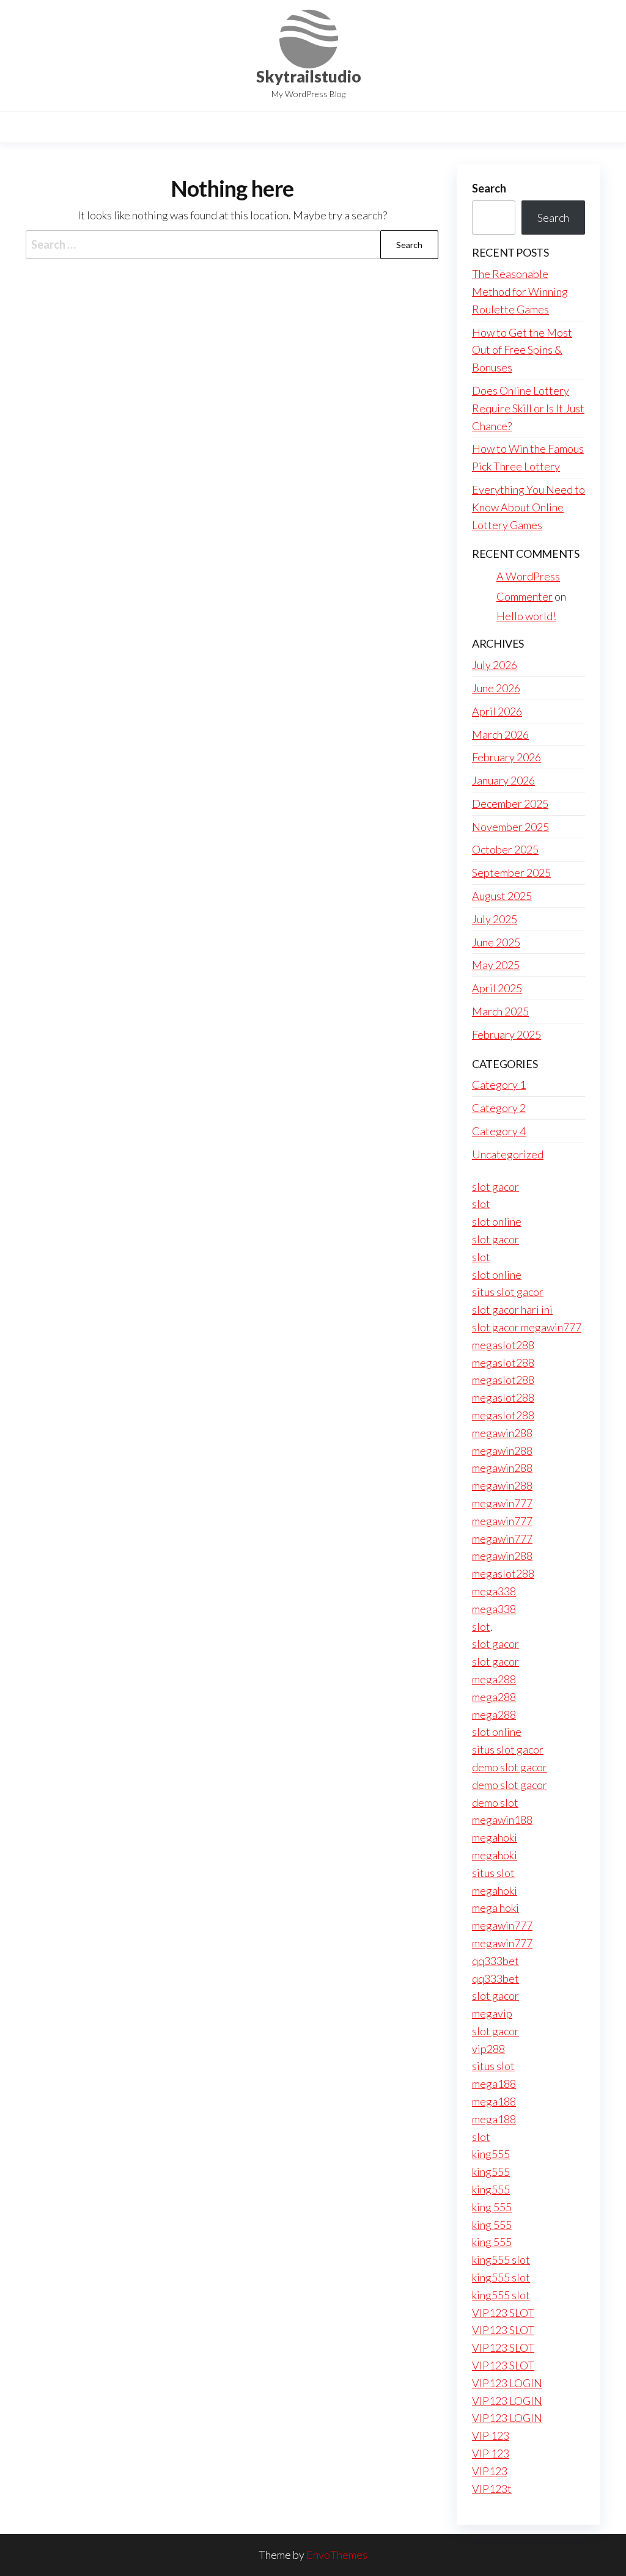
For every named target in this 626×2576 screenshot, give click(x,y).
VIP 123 (491, 2435)
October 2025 (505, 849)
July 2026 (495, 665)
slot (481, 1204)
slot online (497, 1221)
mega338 (494, 1591)
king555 (491, 2154)
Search (489, 188)
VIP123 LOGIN (507, 2383)
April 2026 (497, 711)
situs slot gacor (508, 1292)
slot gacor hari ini (512, 1309)
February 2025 (506, 1034)
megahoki (495, 1837)
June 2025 (496, 942)
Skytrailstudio (309, 76)
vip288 (488, 2049)
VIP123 (490, 2471)
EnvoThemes (337, 2555)
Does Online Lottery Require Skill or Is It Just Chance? (528, 408)
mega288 (494, 1679)
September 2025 (511, 873)
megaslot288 (503, 1345)
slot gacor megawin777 (527, 1327)
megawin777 (502, 1503)
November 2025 (510, 827)
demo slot (495, 1802)
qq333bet (495, 1961)
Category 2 (499, 1108)
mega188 (494, 2084)
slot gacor (495, 1187)
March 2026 (500, 734)
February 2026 (506, 757)
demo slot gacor (510, 1767)
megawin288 (502, 1433)
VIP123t (492, 2489)
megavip (492, 2013)
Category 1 (499, 1085)
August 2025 (502, 896)
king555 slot (501, 2259)
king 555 (492, 2207)
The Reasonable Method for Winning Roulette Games (520, 291)
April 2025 (497, 988)
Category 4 (499, 1131)
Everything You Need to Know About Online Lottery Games (528, 507)
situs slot (493, 1873)
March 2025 (500, 1011)
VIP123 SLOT (503, 2313)
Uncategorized (508, 1154)
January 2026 (503, 780)
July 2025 (495, 919)
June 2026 (496, 688)
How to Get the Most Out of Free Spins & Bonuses (522, 350)
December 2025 (510, 803)
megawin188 (502, 1820)
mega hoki (495, 1908)
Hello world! (526, 616)
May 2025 (496, 965)
